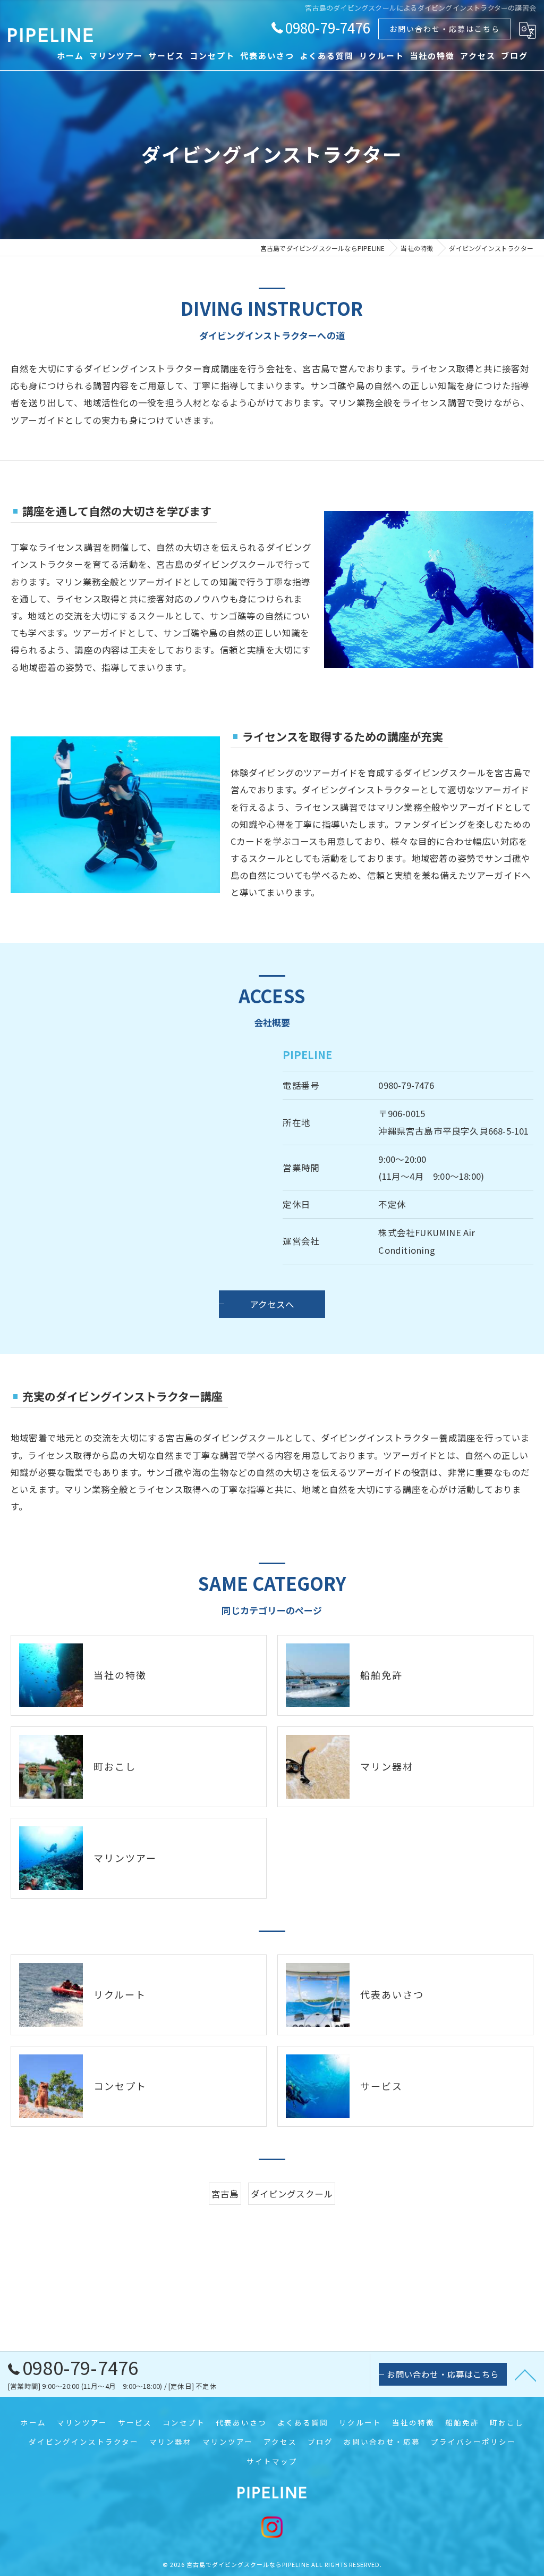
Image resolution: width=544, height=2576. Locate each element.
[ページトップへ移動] (525, 2374)
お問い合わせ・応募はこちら (445, 29)
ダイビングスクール (292, 2194)
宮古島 (225, 2194)
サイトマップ (272, 2461)
